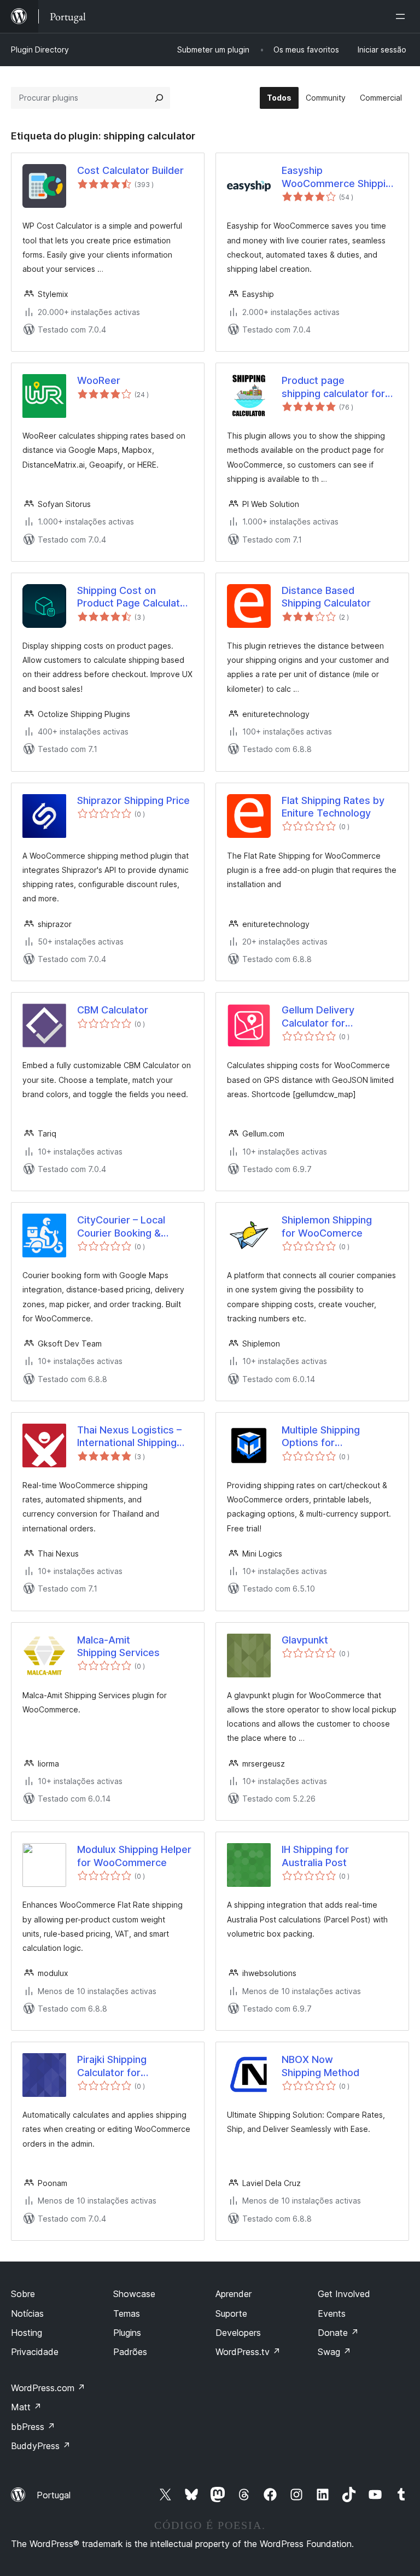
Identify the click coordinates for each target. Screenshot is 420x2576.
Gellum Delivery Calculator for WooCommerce (318, 1017)
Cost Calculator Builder (130, 170)
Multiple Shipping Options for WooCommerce (321, 1437)
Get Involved (344, 2294)
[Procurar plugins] (159, 98)
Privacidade (35, 2352)
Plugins (127, 2333)
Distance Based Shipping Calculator (326, 597)
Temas (127, 2313)
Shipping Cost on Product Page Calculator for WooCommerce (133, 597)
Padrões (130, 2352)
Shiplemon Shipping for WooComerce (327, 1226)
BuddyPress (41, 2446)
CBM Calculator (113, 1010)
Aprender (234, 2294)
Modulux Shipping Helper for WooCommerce (134, 1856)
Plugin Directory (40, 49)
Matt (26, 2407)
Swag (334, 2352)
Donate (338, 2333)
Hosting (27, 2333)
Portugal (54, 2495)
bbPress (33, 2427)
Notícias (27, 2313)
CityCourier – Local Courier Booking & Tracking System (121, 1227)
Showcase (134, 2294)
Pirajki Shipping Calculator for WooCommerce (114, 2066)
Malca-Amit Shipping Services (118, 1646)
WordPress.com (48, 2388)
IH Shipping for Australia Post (315, 1856)
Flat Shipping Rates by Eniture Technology (333, 807)
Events (332, 2313)
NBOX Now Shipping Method (320, 2066)
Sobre (23, 2294)
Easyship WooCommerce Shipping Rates (339, 177)
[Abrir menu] (402, 16)
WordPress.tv (248, 2352)
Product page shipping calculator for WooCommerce (333, 387)
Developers (238, 2333)
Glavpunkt (305, 1640)
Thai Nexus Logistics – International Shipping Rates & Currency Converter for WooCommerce (129, 1437)
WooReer (99, 380)
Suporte (231, 2313)
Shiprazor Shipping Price (133, 800)
